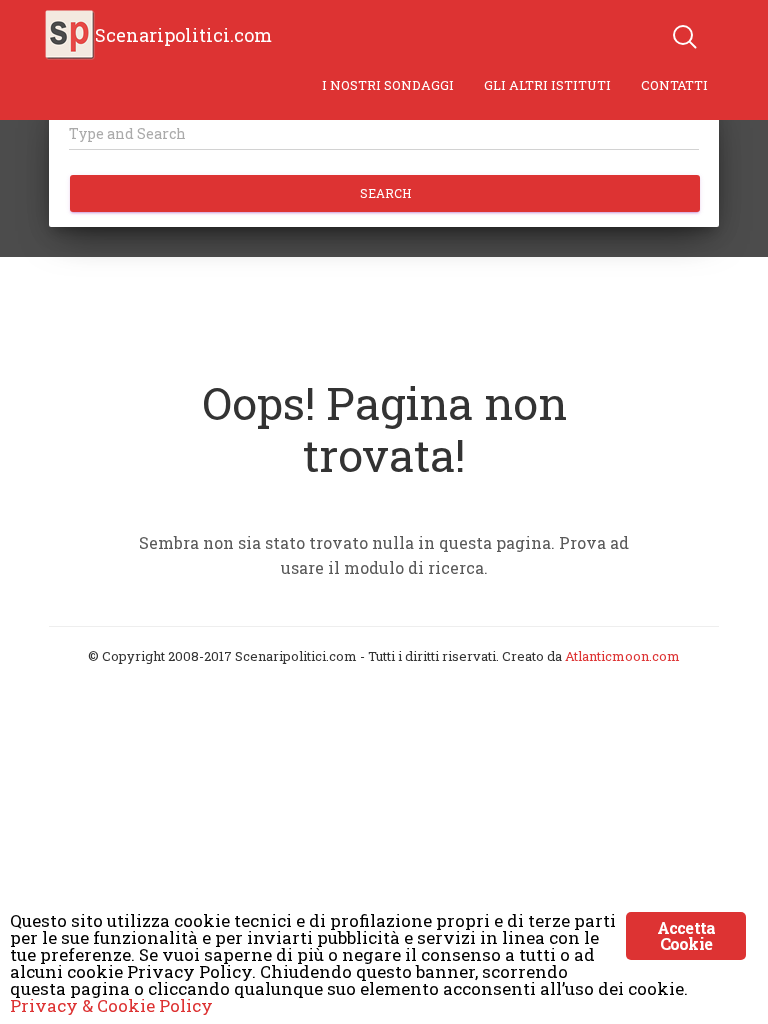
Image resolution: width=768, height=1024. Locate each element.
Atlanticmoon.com (622, 656)
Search (385, 193)
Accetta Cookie (686, 935)
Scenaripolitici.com (183, 35)
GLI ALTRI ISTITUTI (547, 85)
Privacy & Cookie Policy (111, 1005)
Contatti (674, 85)
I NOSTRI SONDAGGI (388, 85)
